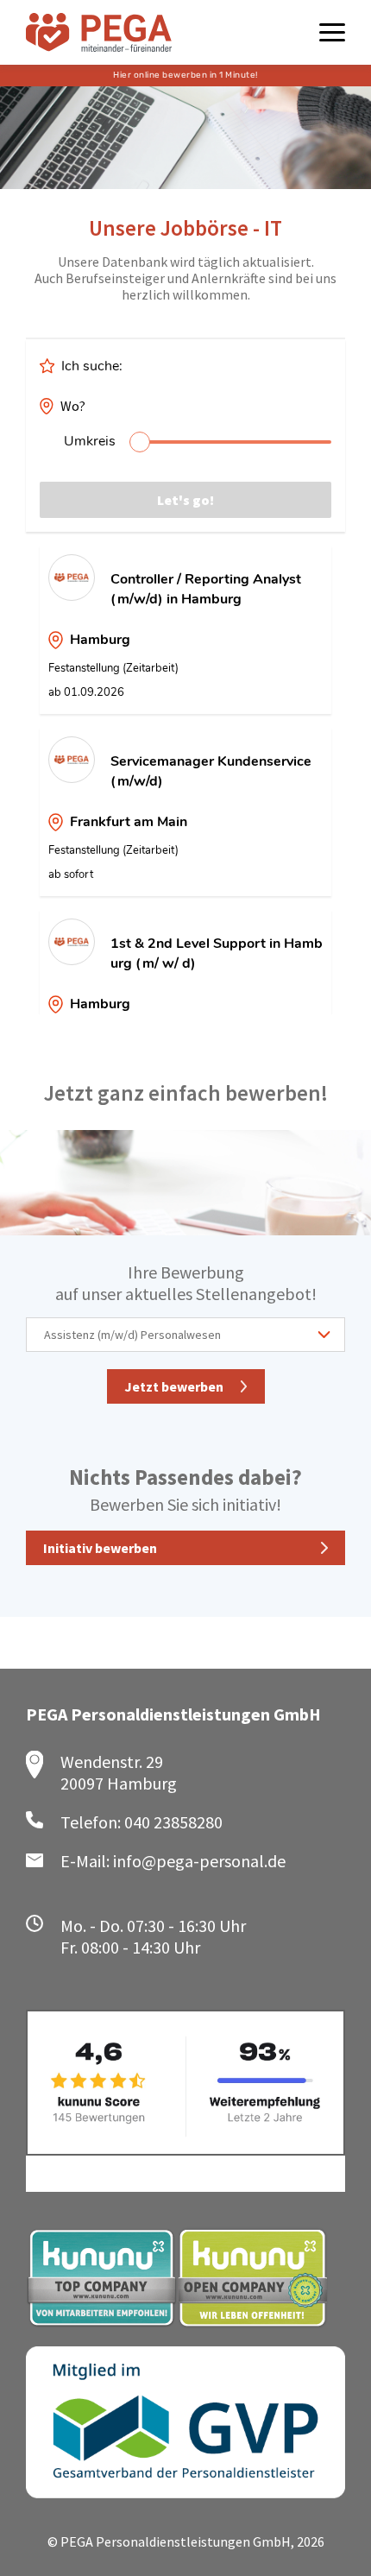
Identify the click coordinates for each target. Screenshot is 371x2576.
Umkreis (90, 442)
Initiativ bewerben (100, 1548)
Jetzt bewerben (174, 1386)
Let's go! (185, 500)
